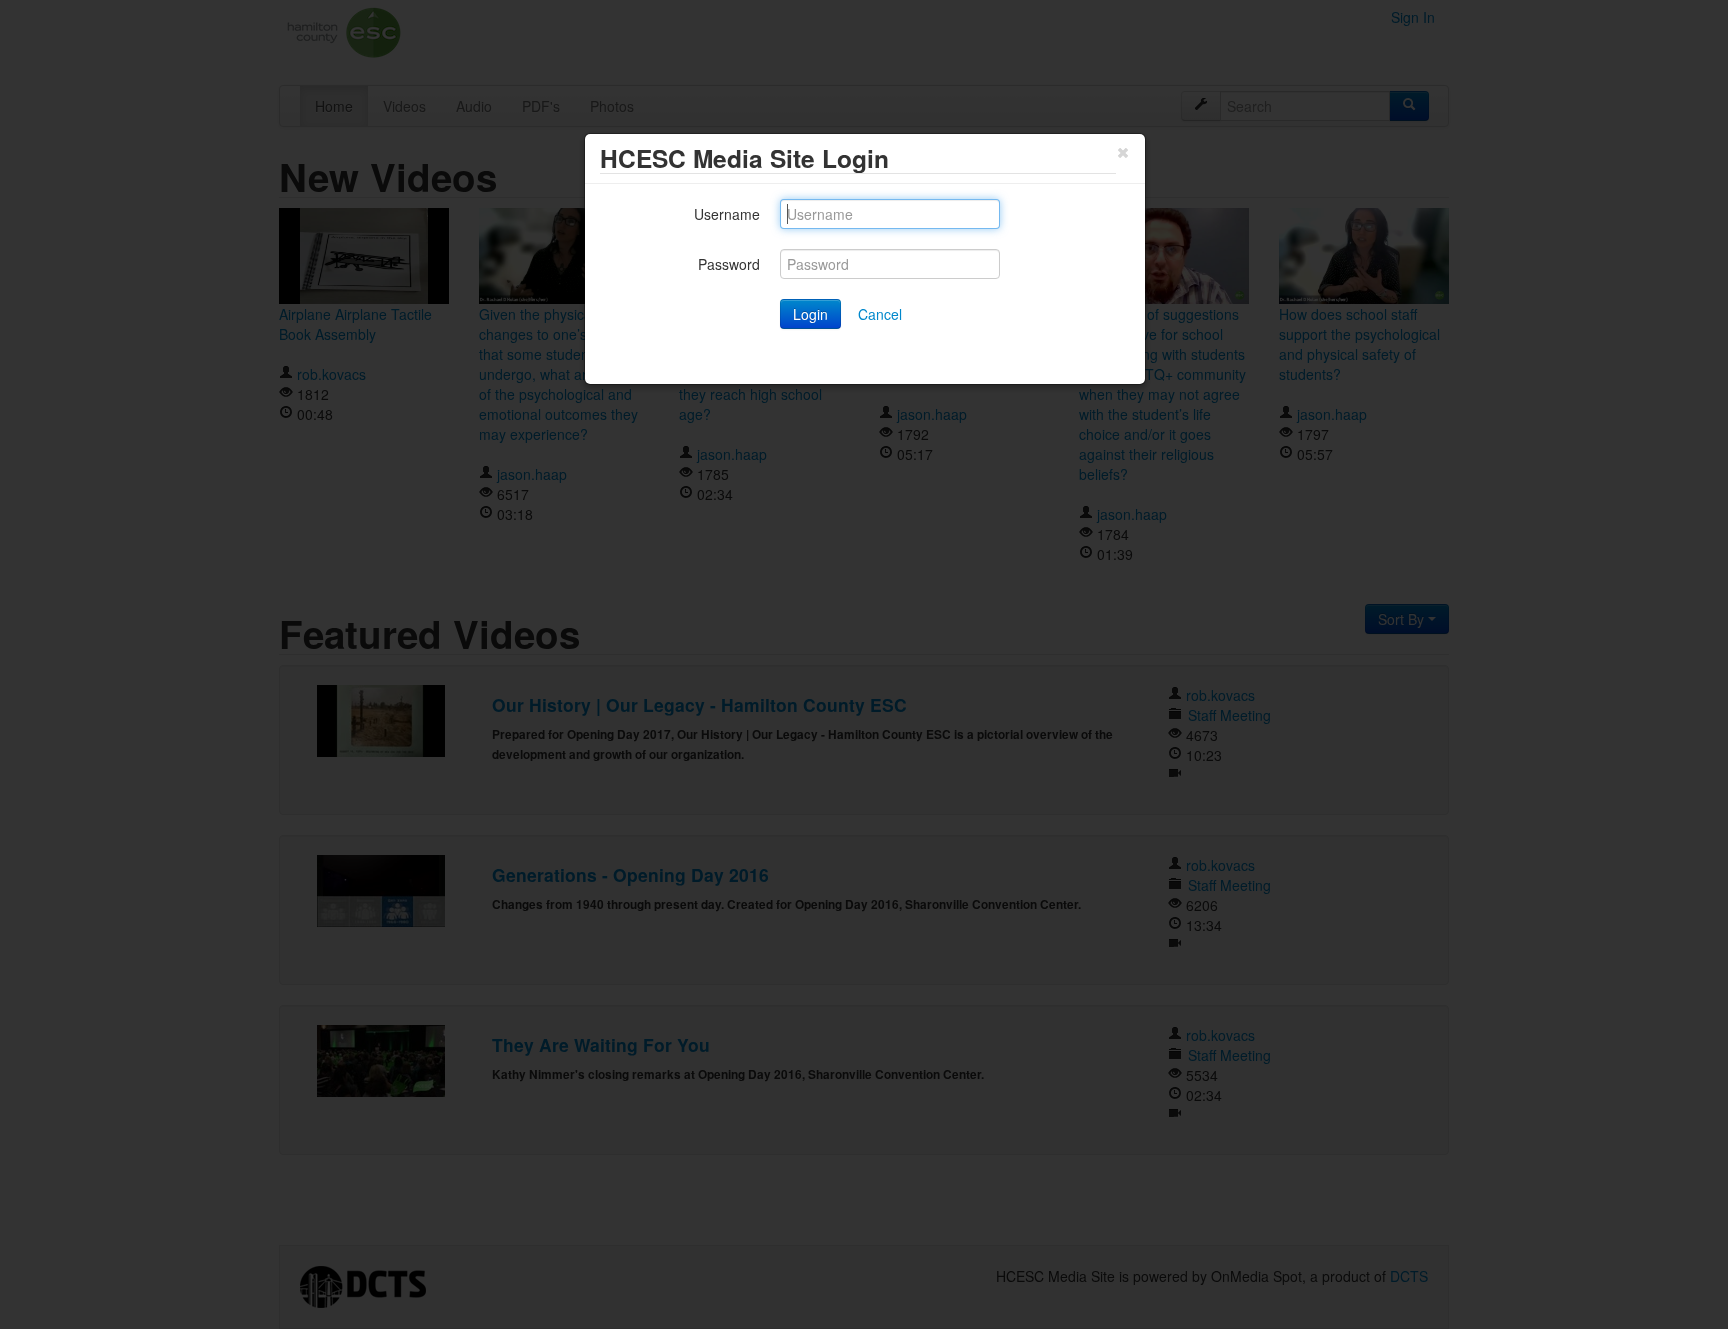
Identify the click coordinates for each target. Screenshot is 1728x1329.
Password (729, 264)
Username (727, 214)
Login (810, 314)
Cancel (880, 314)
